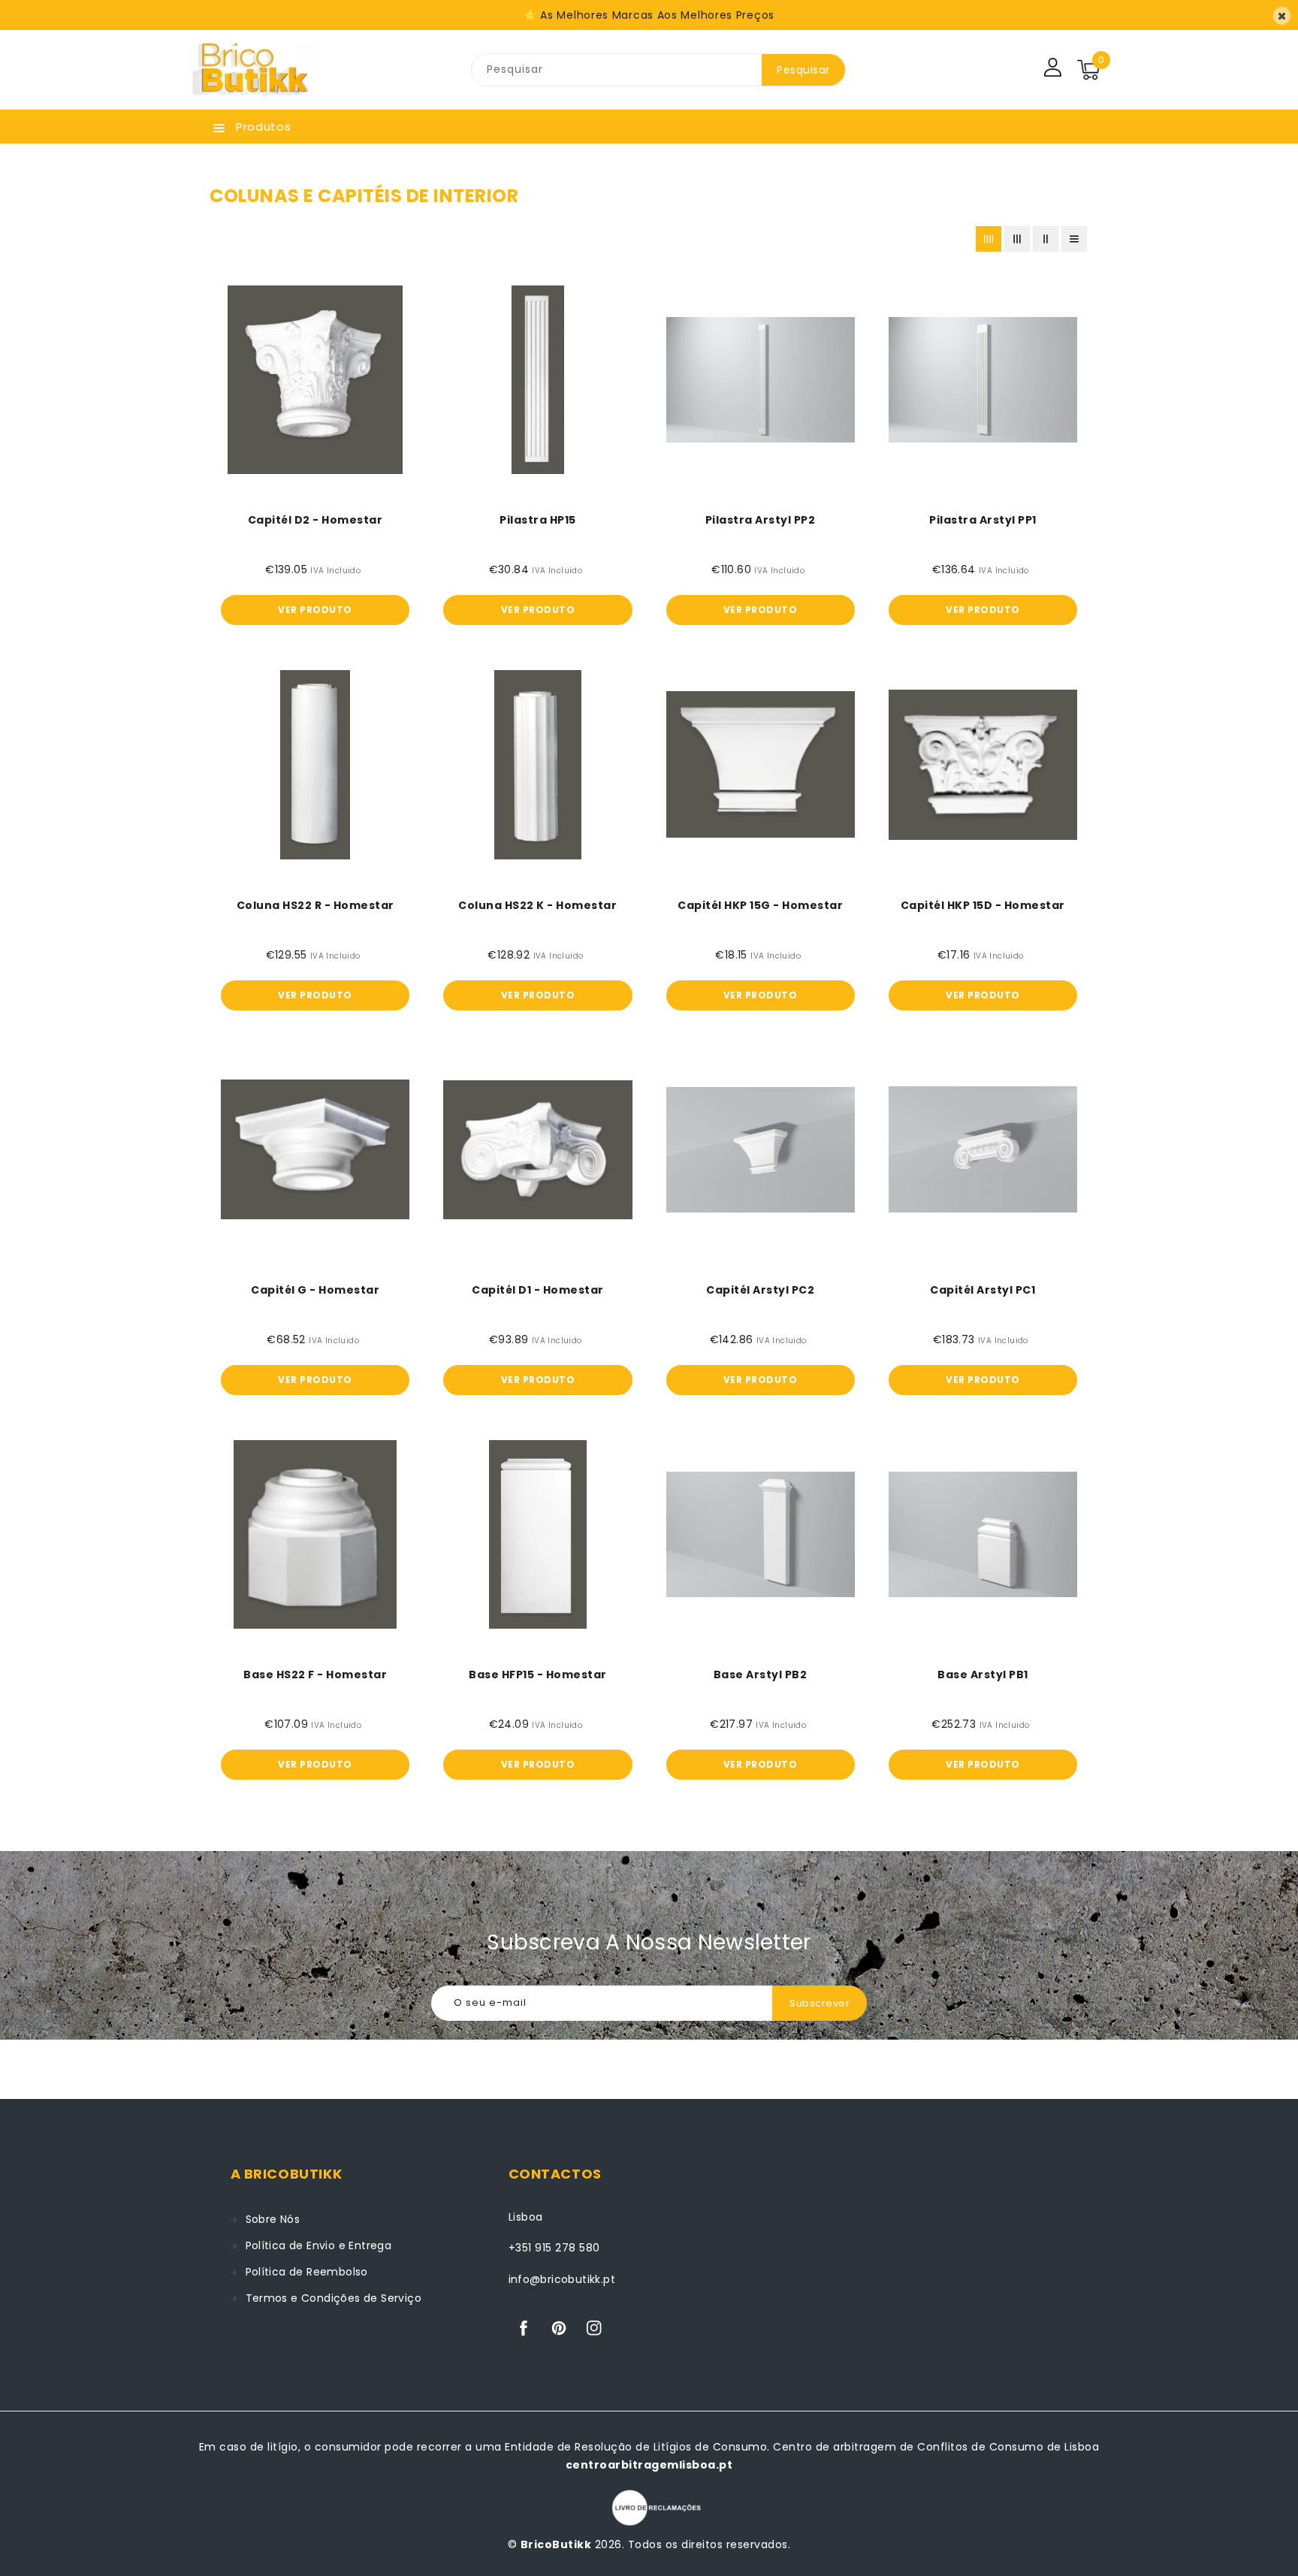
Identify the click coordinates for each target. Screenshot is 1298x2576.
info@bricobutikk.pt (562, 2279)
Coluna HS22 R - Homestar (315, 905)
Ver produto (315, 610)
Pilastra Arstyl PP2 (761, 520)
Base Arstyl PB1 (983, 1675)
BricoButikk (556, 2544)
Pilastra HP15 (538, 520)
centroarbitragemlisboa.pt (649, 2465)
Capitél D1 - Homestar (538, 1290)
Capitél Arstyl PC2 (760, 1290)
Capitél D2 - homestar (315, 520)
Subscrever (820, 2003)
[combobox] (617, 70)
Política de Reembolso (307, 2272)
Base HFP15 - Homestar (538, 1675)
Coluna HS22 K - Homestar (537, 905)
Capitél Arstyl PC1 (983, 1290)
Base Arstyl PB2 (761, 1675)
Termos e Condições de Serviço (334, 2298)
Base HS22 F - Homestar (315, 1675)
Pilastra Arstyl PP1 (983, 520)
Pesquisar (803, 70)
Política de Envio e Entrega (319, 2245)
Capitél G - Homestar (315, 1290)
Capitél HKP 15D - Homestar (983, 905)
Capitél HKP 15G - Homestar (760, 905)
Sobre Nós (273, 2219)
